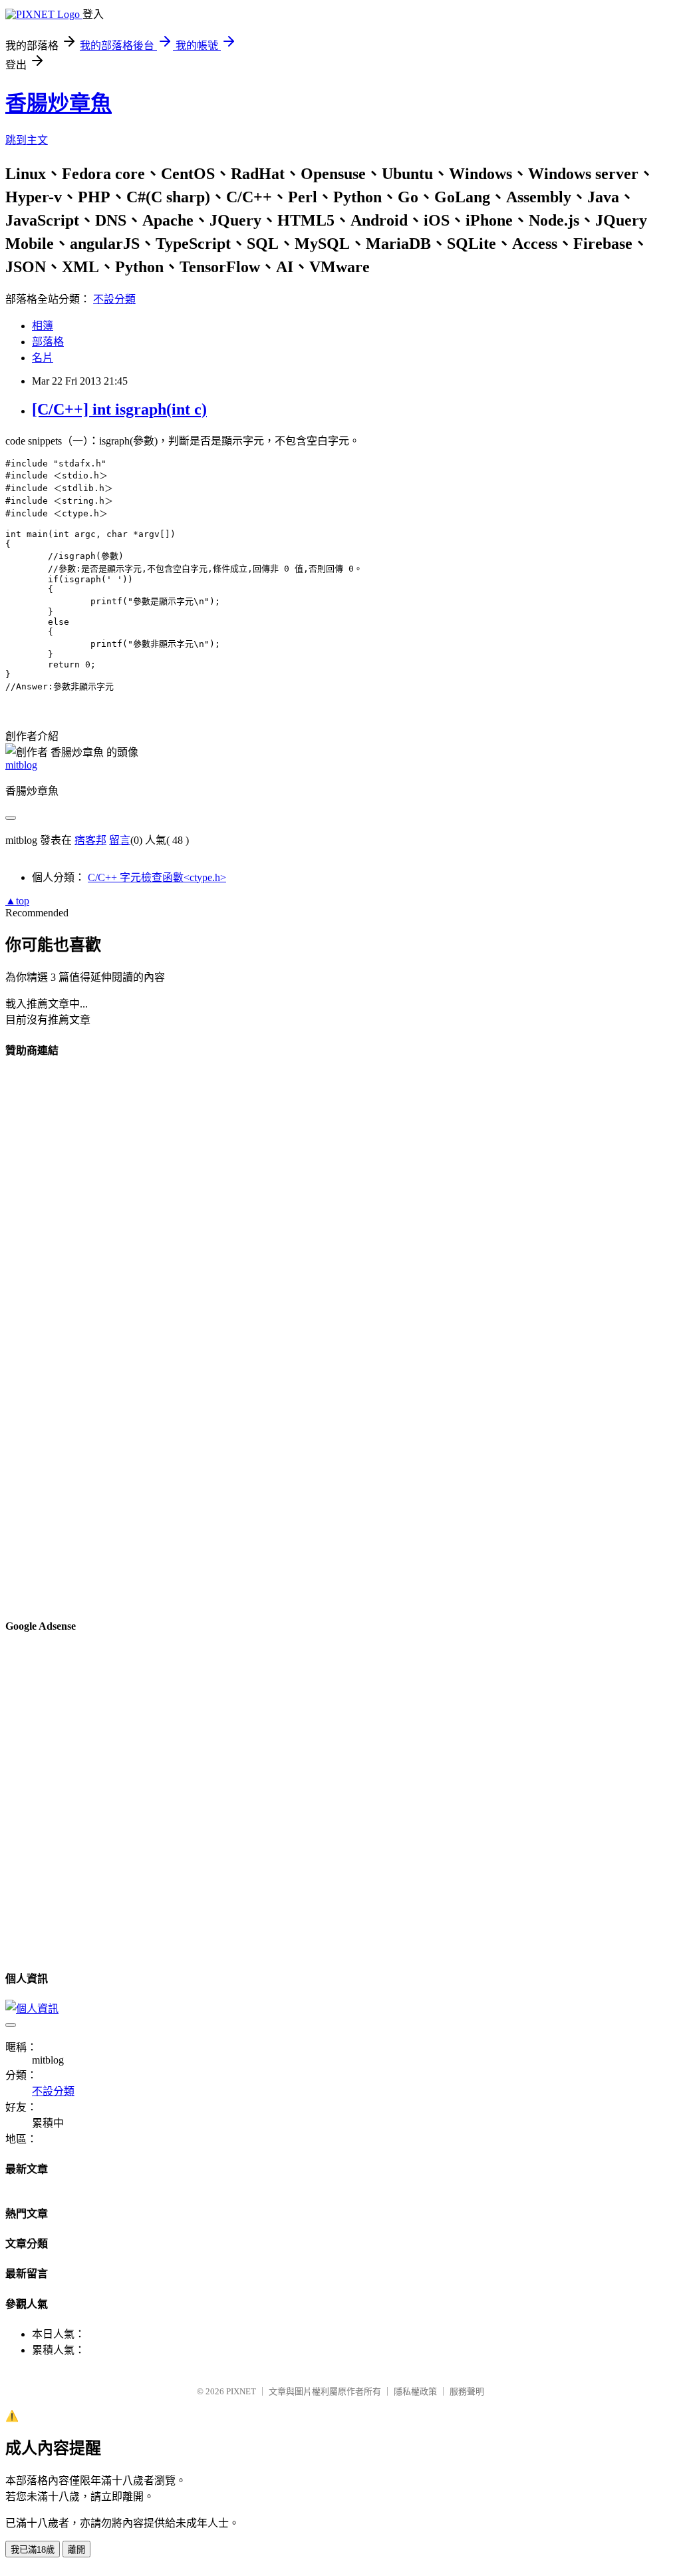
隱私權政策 (415, 2391)
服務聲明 (467, 2391)
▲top (17, 901)
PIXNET (241, 2391)
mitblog (21, 765)
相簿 (43, 326)
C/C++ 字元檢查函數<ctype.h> (157, 877)
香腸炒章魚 (59, 103)
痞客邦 (90, 840)
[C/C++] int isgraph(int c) (119, 409)
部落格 (48, 342)
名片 (43, 358)
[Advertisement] (340, 1338)
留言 (120, 840)
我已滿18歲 (33, 2550)
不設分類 (114, 299)
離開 (76, 2550)
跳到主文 (27, 140)
